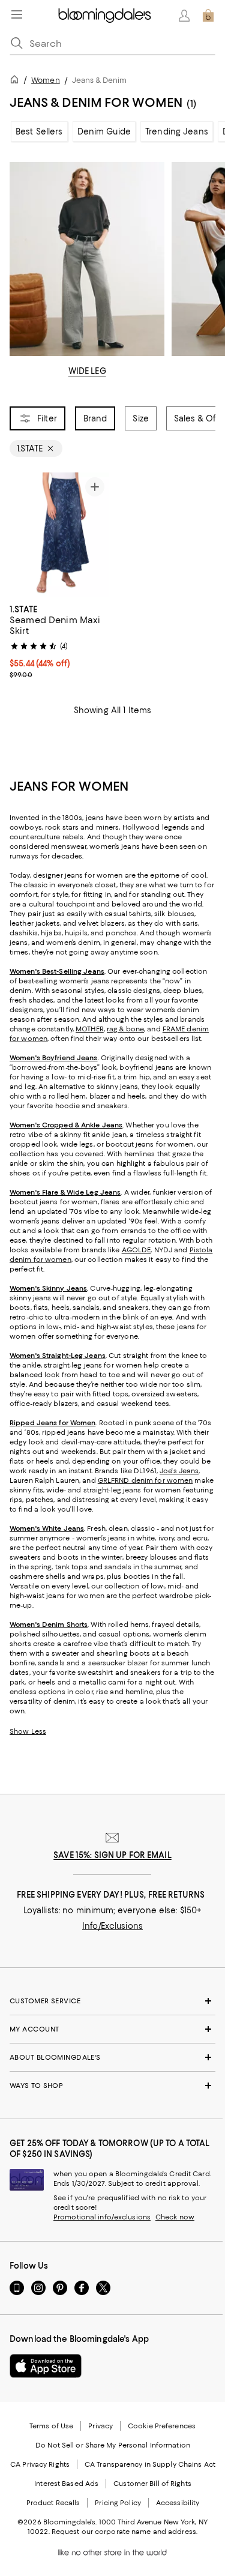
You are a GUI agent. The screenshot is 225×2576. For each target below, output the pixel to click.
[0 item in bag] (208, 16)
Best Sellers (39, 131)
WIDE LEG (87, 371)
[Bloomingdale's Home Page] (105, 16)
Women (46, 80)
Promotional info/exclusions (102, 2217)
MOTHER (90, 1029)
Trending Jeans (177, 131)
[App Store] (46, 2366)
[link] (59, 641)
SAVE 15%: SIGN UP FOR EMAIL (112, 1855)
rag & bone (125, 1029)
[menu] (17, 14)
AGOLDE (136, 1250)
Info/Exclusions (112, 1926)
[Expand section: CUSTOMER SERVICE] (112, 2001)
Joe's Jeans (179, 1471)
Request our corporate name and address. (124, 2532)
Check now (175, 2217)
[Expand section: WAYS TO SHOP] (112, 2086)
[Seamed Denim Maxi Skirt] (59, 535)
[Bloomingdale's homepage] (17, 81)
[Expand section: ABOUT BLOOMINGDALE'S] (112, 2057)
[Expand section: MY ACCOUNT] (112, 2029)
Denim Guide (104, 131)
